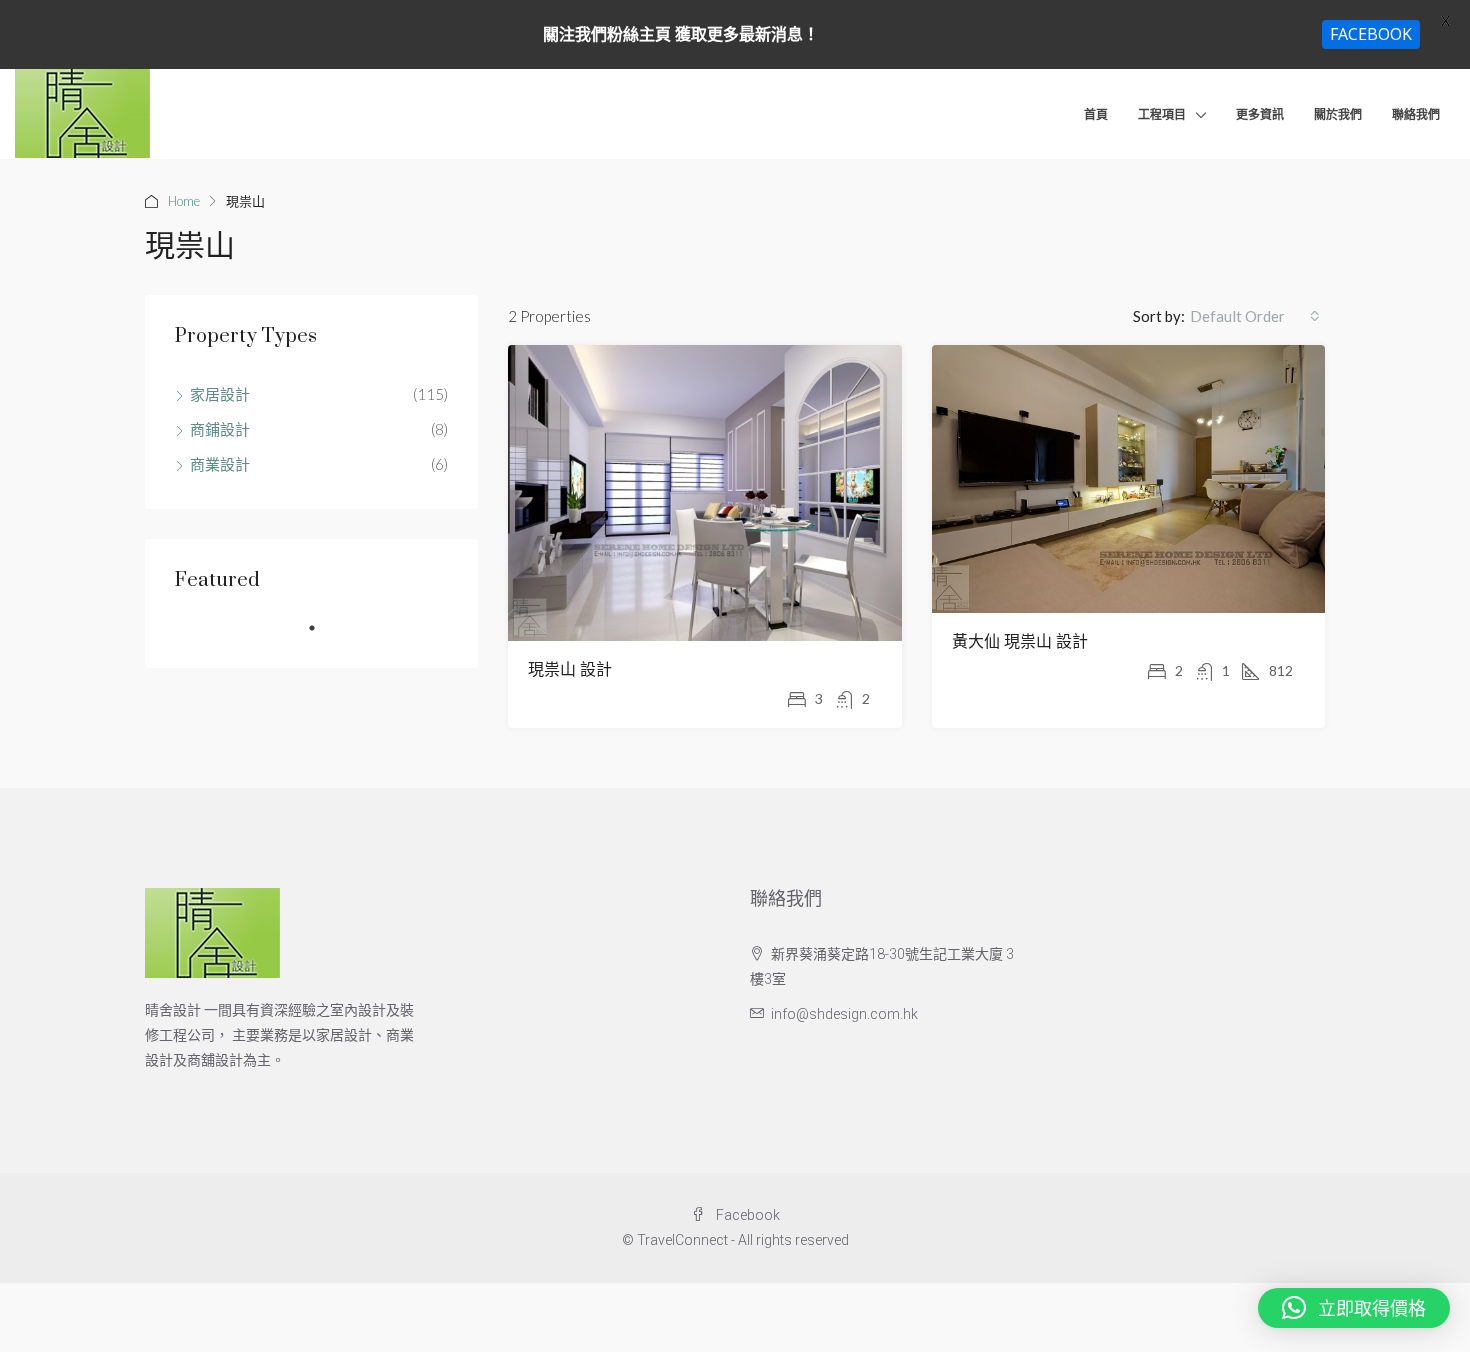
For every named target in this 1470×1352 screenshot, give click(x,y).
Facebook (746, 1215)
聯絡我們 (1416, 114)
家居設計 (220, 394)
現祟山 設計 (570, 670)
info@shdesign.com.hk (844, 1014)
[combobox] (1255, 316)
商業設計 (220, 464)
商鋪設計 (220, 429)
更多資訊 (1260, 114)
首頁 (1096, 114)
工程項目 (1162, 114)
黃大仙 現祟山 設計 (1020, 642)
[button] (1354, 1308)
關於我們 (1338, 114)
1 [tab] (322, 636)
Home (184, 201)
